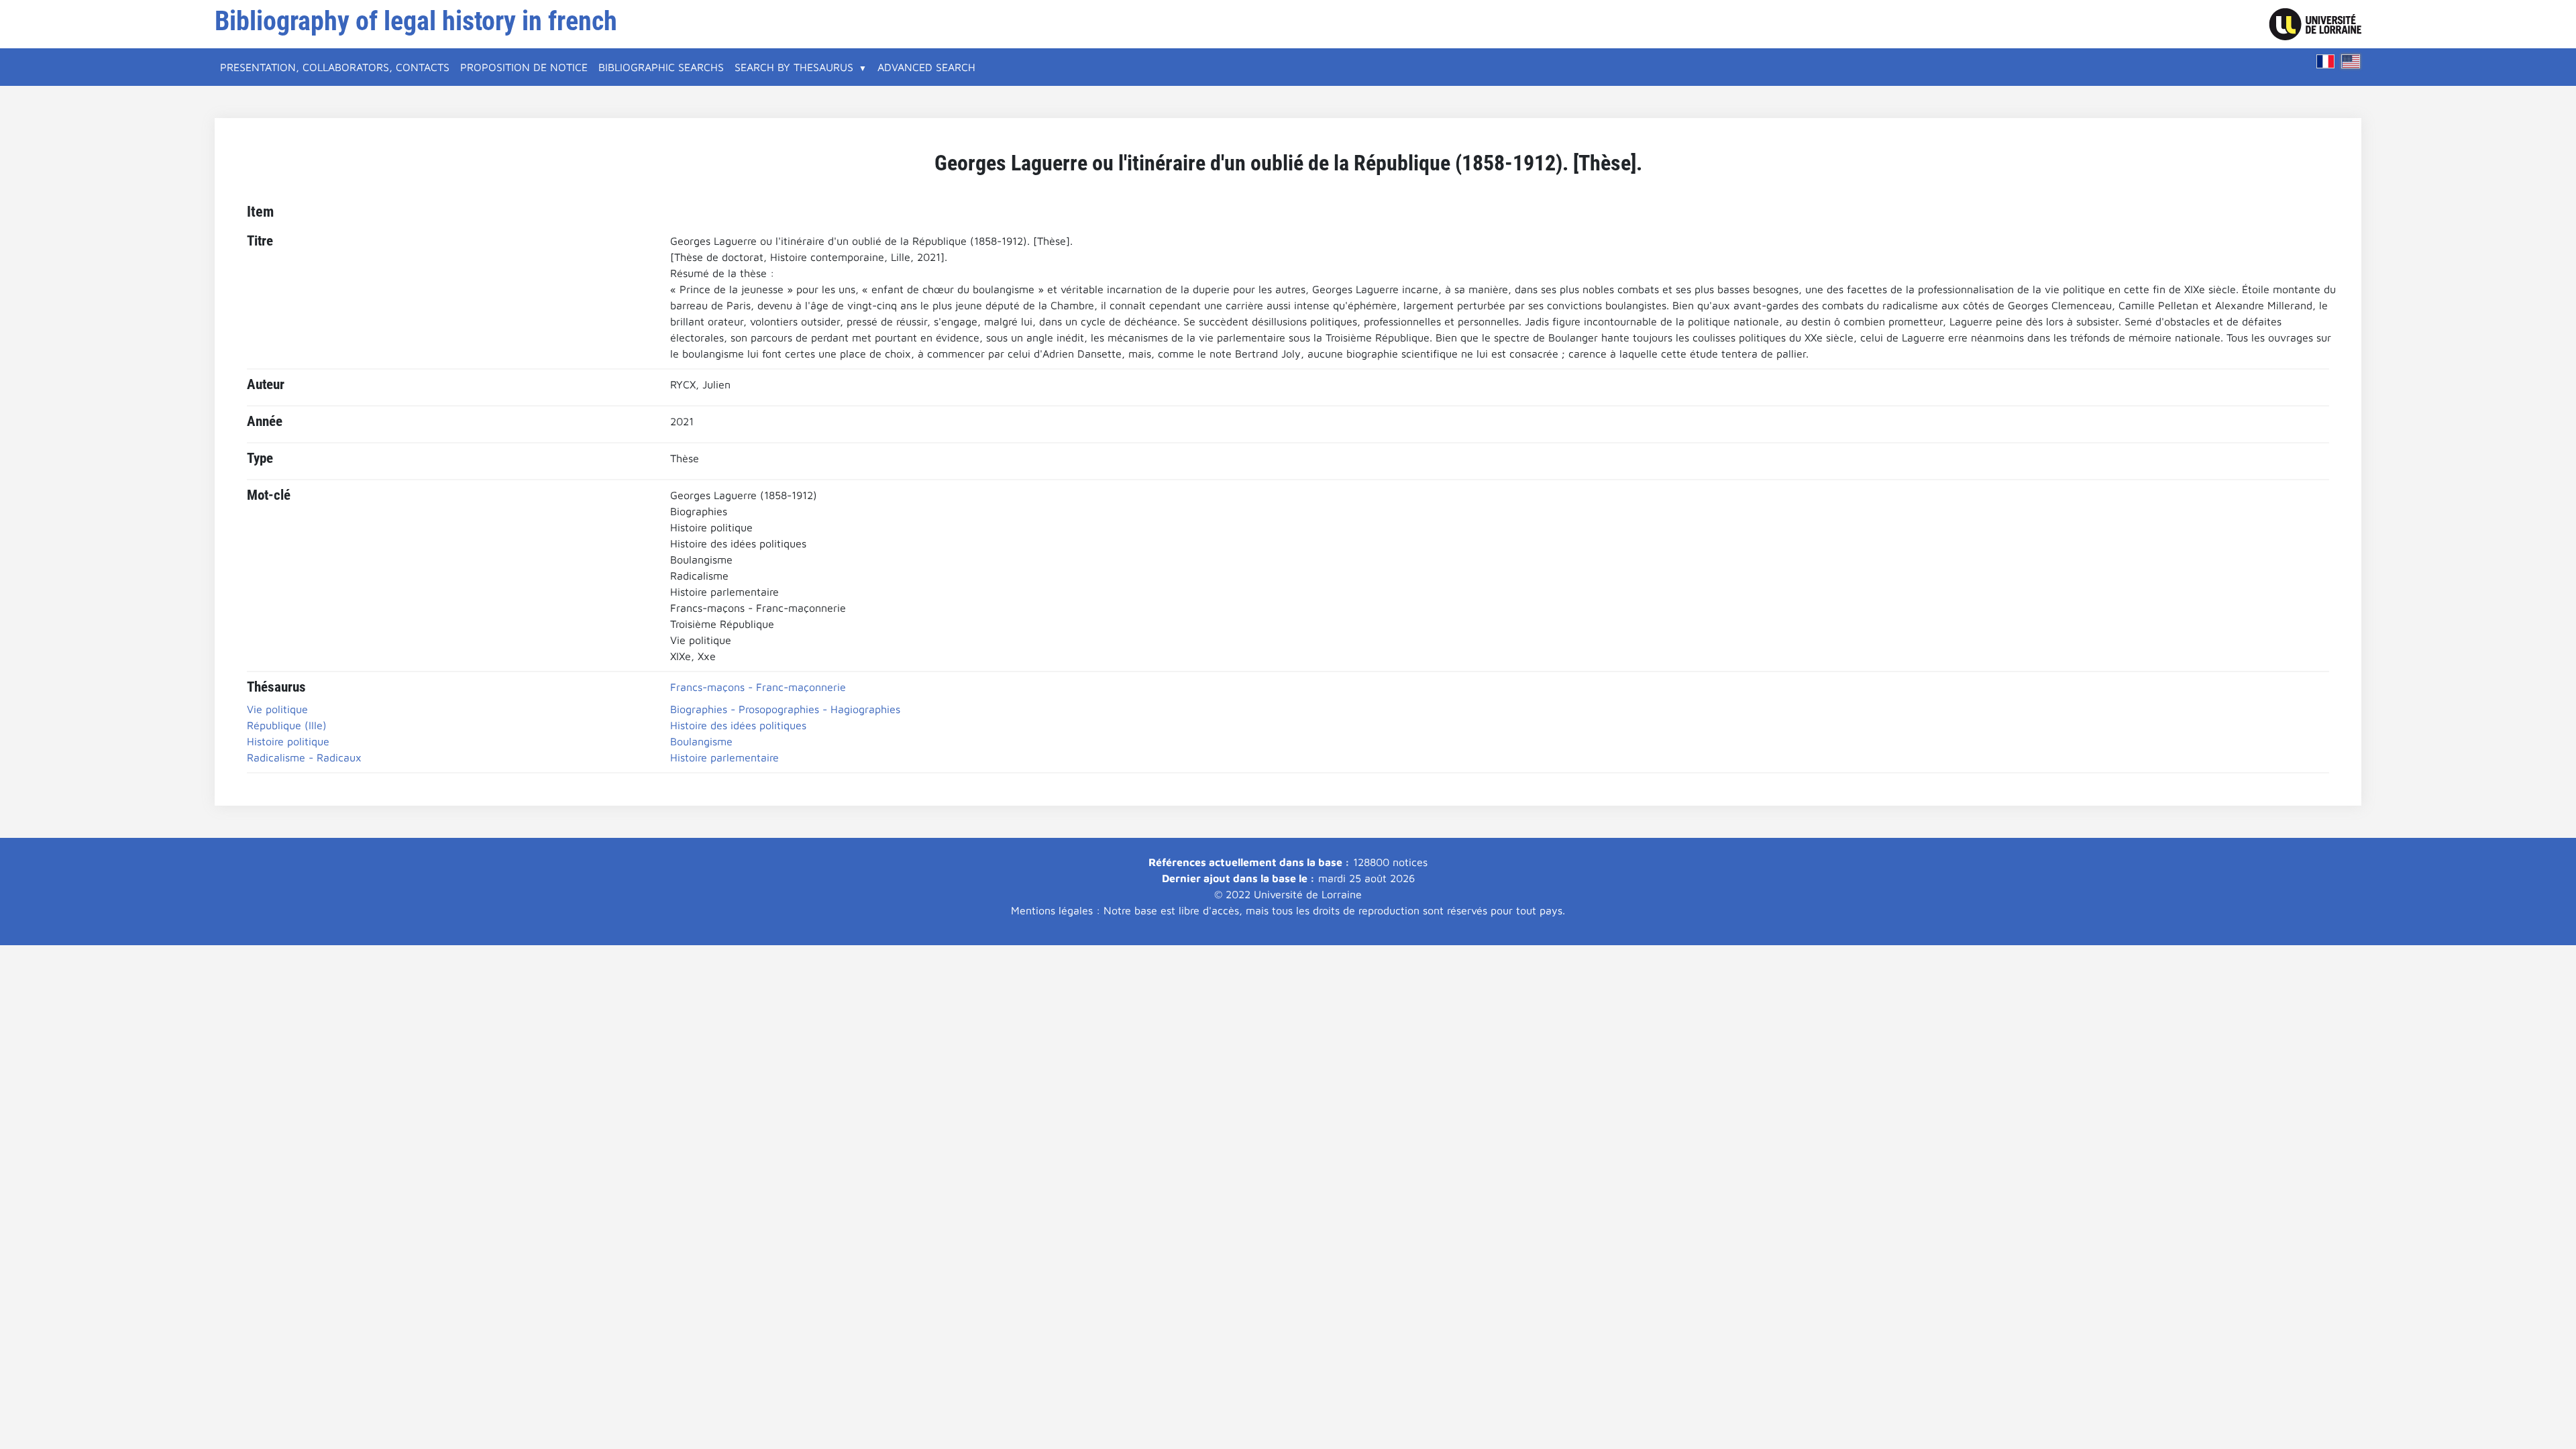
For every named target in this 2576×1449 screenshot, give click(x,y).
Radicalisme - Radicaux (304, 757)
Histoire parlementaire (724, 757)
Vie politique (277, 709)
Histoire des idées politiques (738, 725)
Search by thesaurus (794, 67)
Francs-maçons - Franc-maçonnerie (758, 687)
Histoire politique (288, 741)
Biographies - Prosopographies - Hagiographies (785, 709)
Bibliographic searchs (661, 67)
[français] (2326, 61)
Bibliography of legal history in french (416, 21)
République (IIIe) (287, 725)
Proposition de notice (524, 67)
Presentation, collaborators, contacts (335, 67)
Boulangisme (701, 741)
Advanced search (926, 67)
